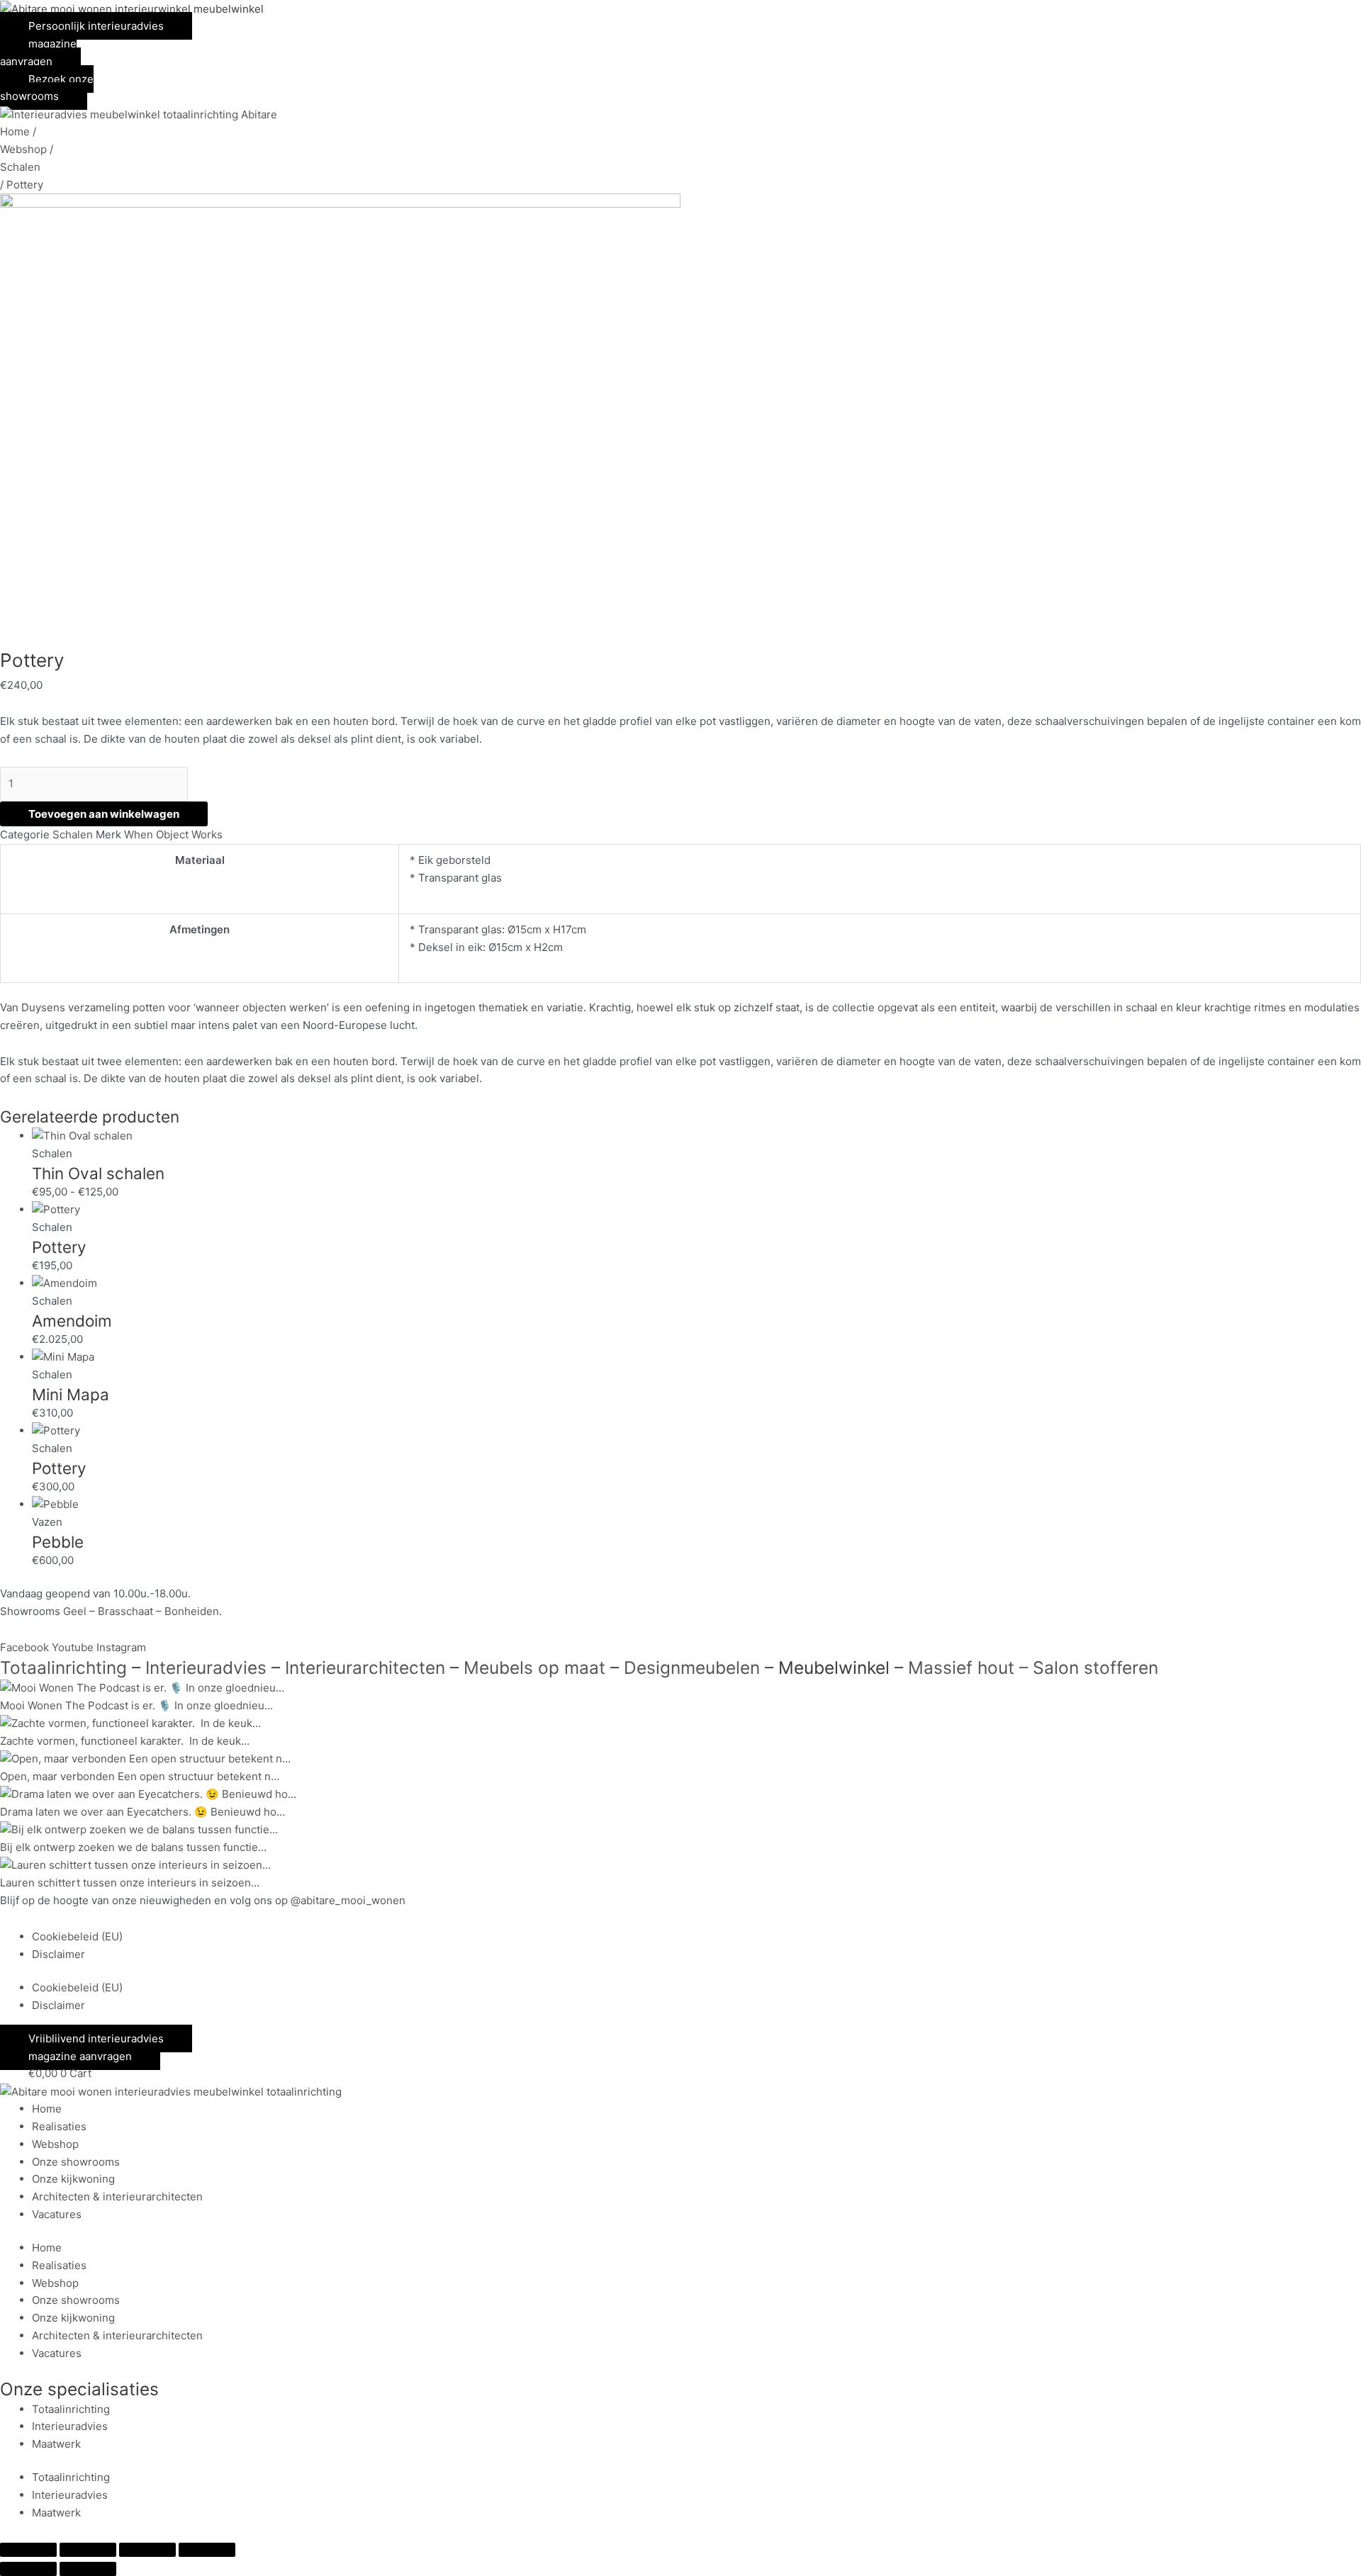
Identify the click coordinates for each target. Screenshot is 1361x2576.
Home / (18, 131)
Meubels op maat (534, 1667)
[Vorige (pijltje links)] (28, 2569)
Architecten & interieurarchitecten (117, 2197)
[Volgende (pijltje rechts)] (88, 2569)
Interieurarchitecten (365, 1667)
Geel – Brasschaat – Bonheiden (141, 1611)
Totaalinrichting (63, 1667)
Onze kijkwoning (73, 2179)
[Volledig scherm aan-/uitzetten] (88, 2550)
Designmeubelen (692, 1667)
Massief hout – (965, 1667)
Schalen (20, 167)
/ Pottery (22, 185)
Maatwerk (56, 2444)
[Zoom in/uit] (28, 2550)
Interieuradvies (206, 1667)
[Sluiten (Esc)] (207, 2550)
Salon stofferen (1098, 1667)
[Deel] (147, 2550)
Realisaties (59, 2126)
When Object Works (173, 834)
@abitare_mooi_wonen (348, 1900)
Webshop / (27, 149)
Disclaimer (58, 1954)
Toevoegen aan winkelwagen (104, 814)
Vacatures (57, 2214)
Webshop (55, 2144)
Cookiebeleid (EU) (77, 1936)
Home (47, 2109)
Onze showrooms (76, 2162)
